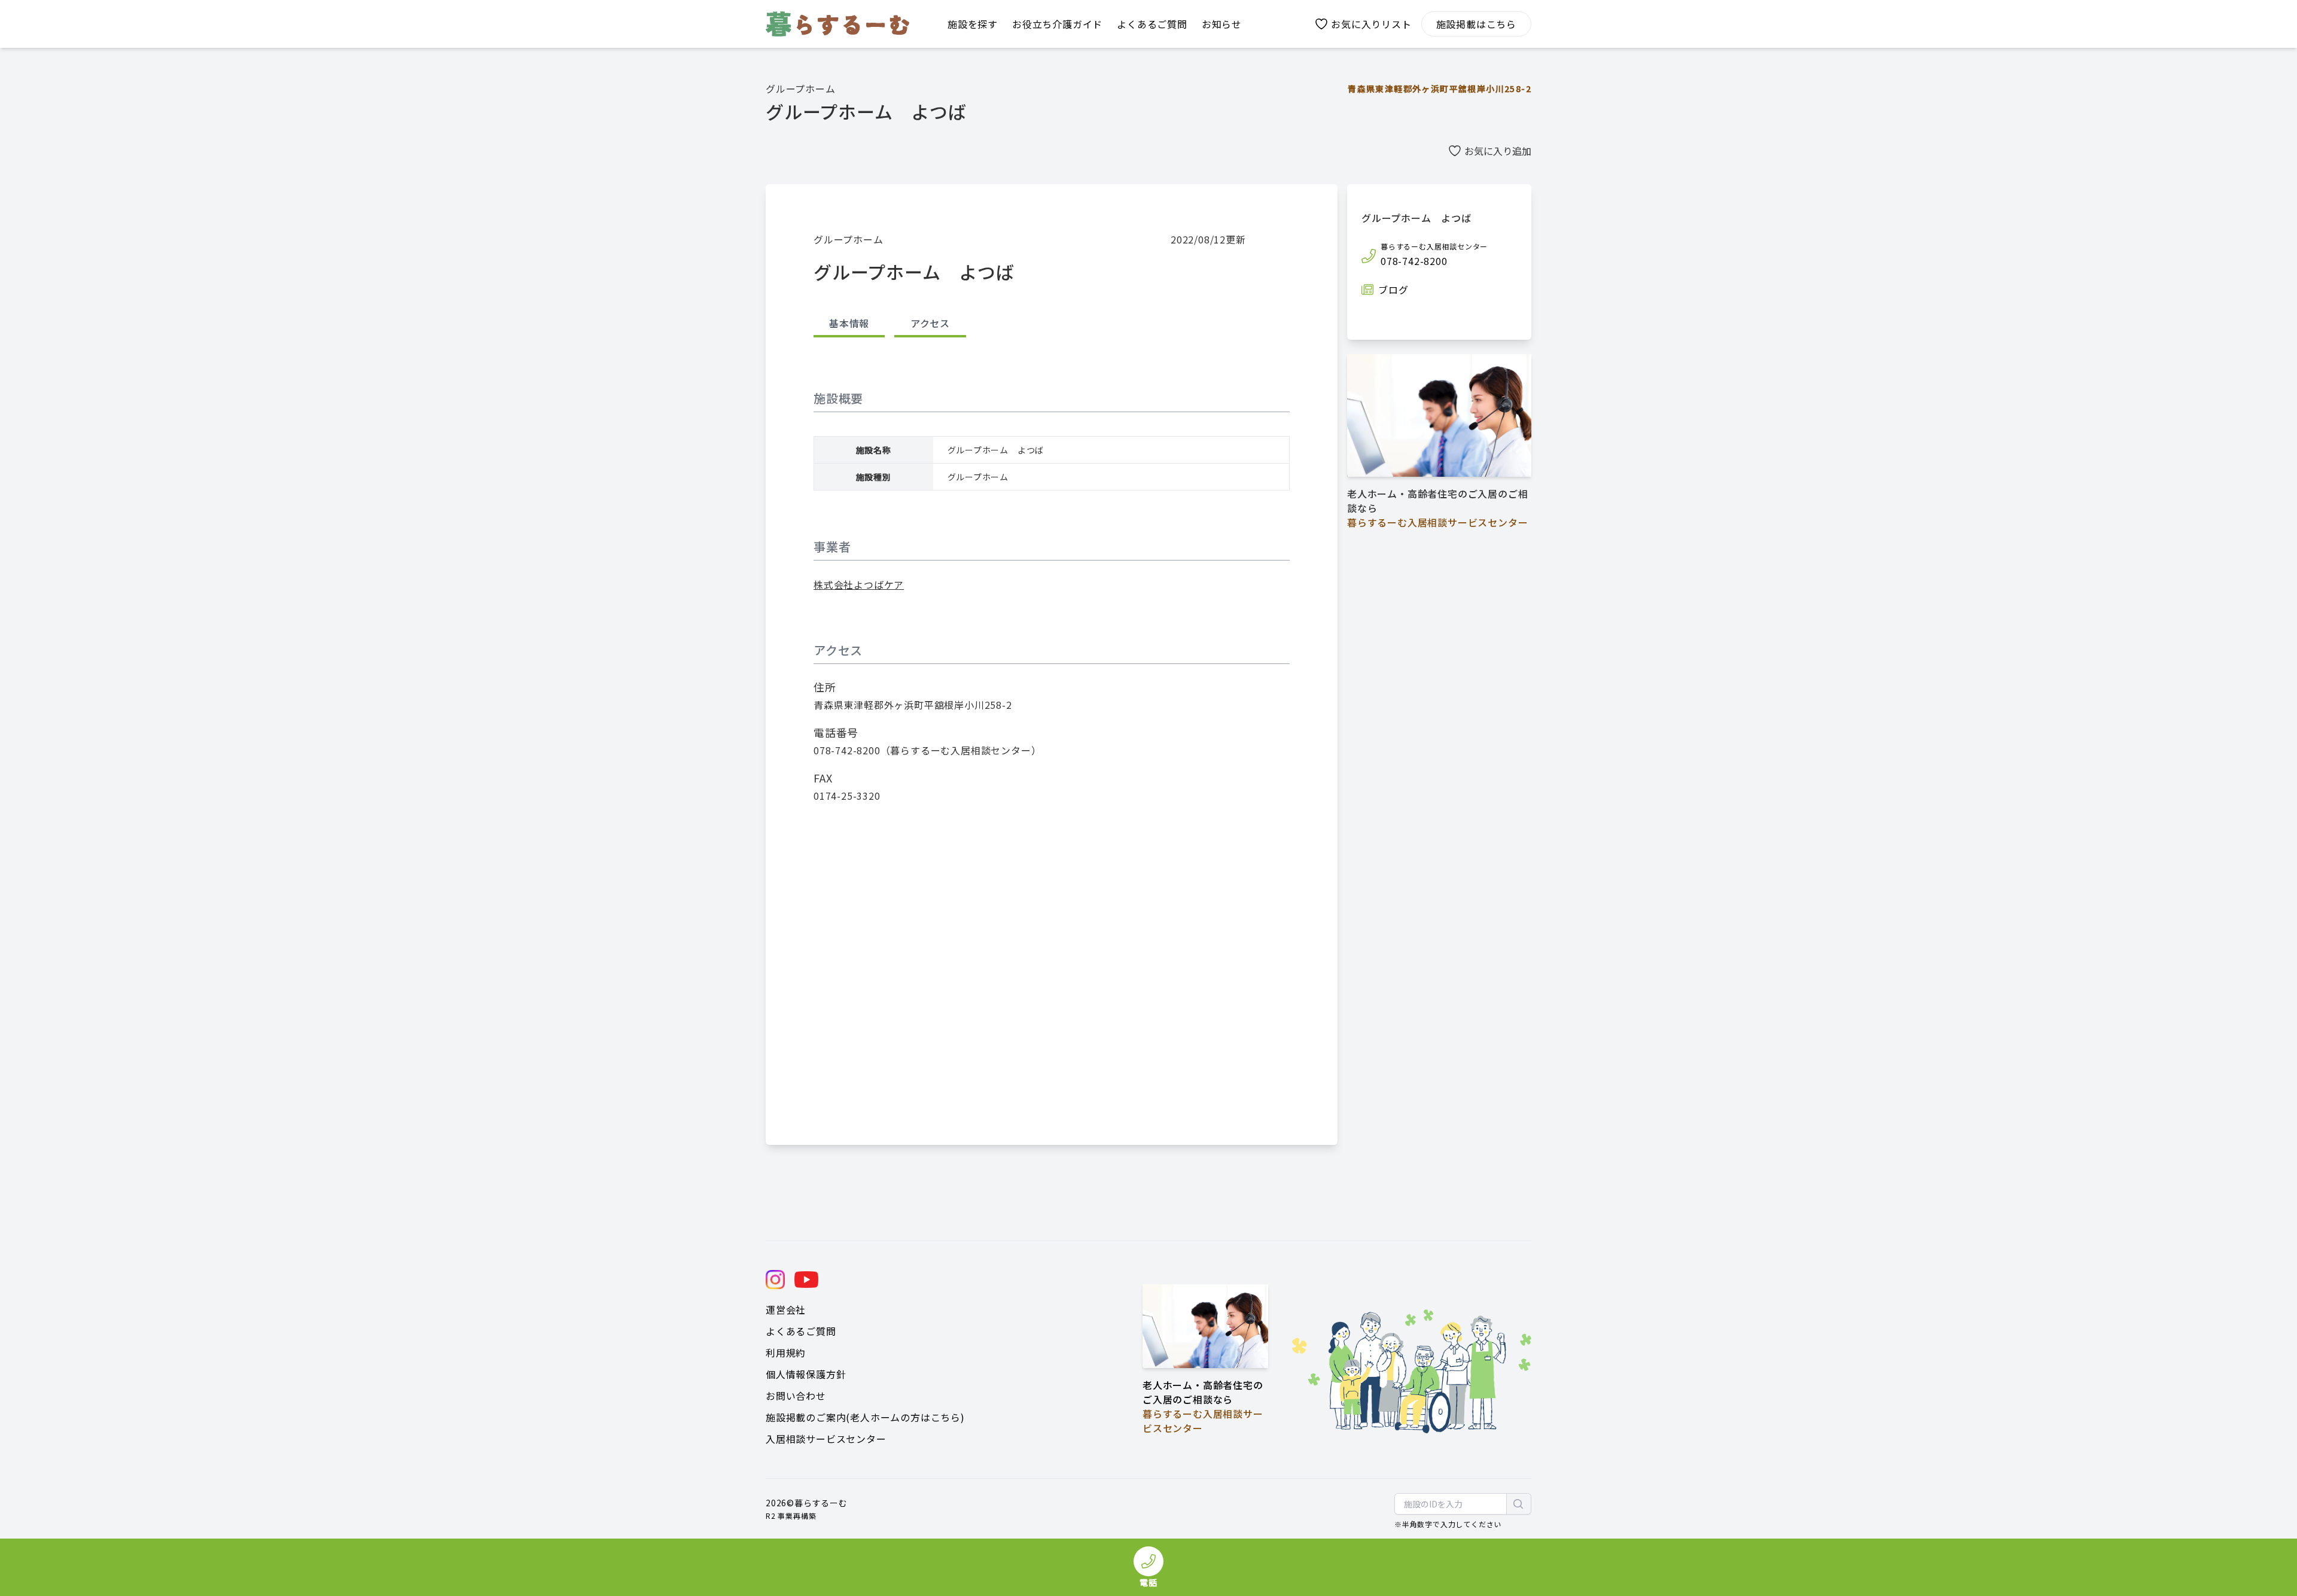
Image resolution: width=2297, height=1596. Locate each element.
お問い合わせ (796, 1396)
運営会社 (786, 1309)
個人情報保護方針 (806, 1374)
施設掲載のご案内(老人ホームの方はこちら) (865, 1417)
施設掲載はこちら (1476, 24)
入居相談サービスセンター (826, 1439)
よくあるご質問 (801, 1331)
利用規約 (786, 1353)
